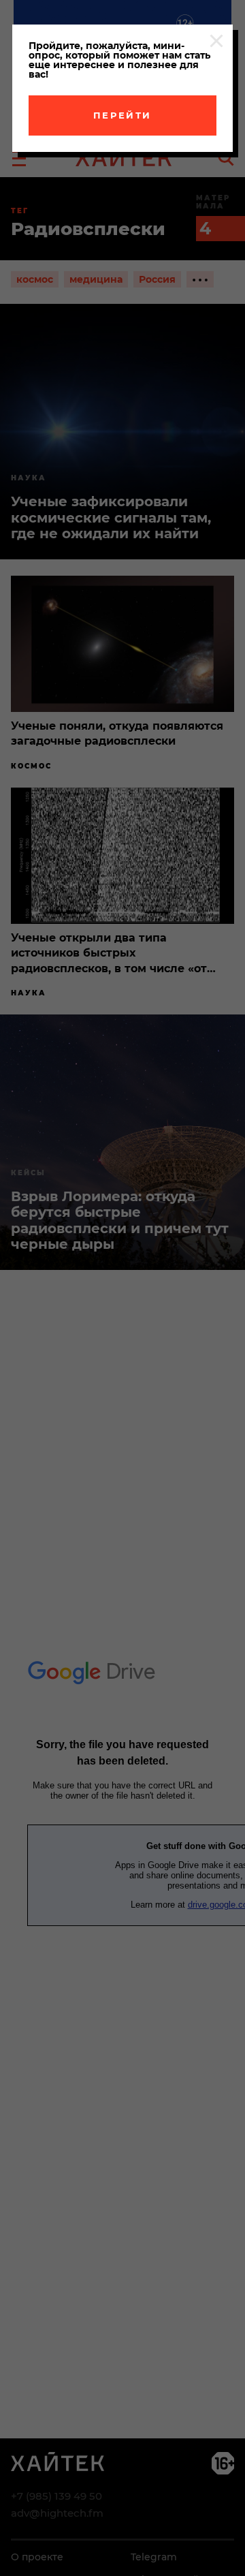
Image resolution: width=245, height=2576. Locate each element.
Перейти (122, 115)
